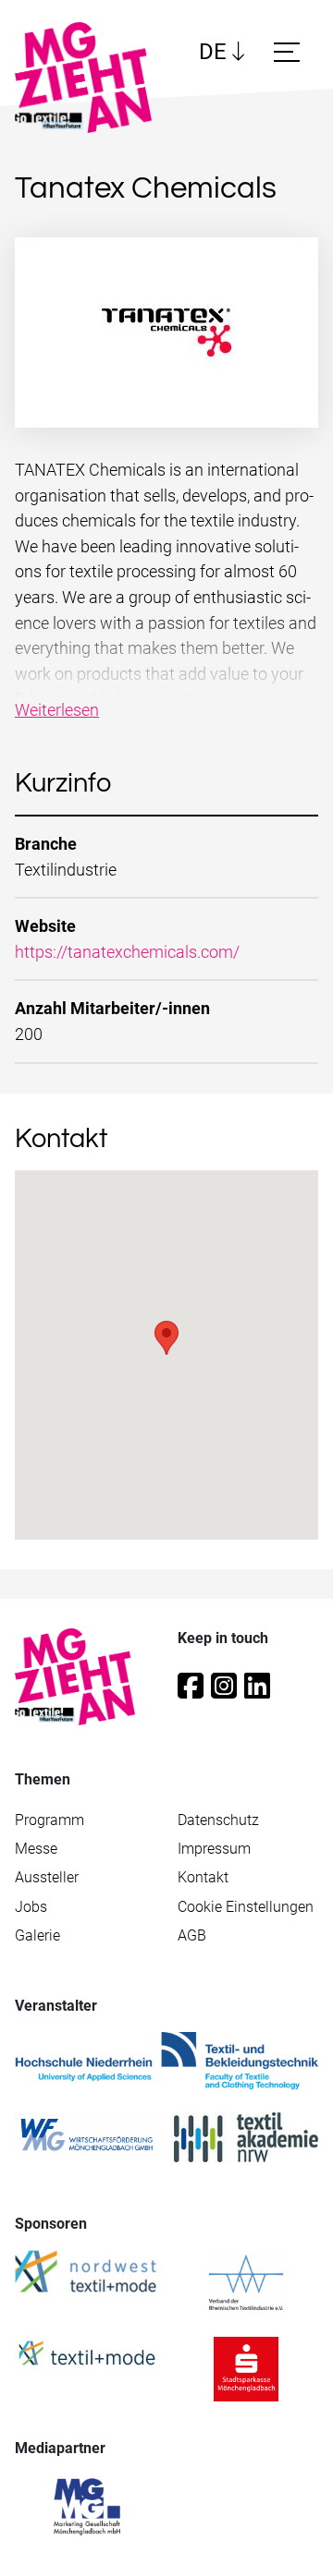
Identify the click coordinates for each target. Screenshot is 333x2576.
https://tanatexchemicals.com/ (127, 952)
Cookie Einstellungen (246, 1907)
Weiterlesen (57, 710)
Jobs (31, 1907)
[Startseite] (91, 78)
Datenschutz (218, 1820)
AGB (192, 1936)
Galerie (37, 1936)
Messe (36, 1849)
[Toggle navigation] (290, 52)
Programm (49, 1820)
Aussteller (47, 1878)
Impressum (214, 1849)
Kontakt (203, 1878)
